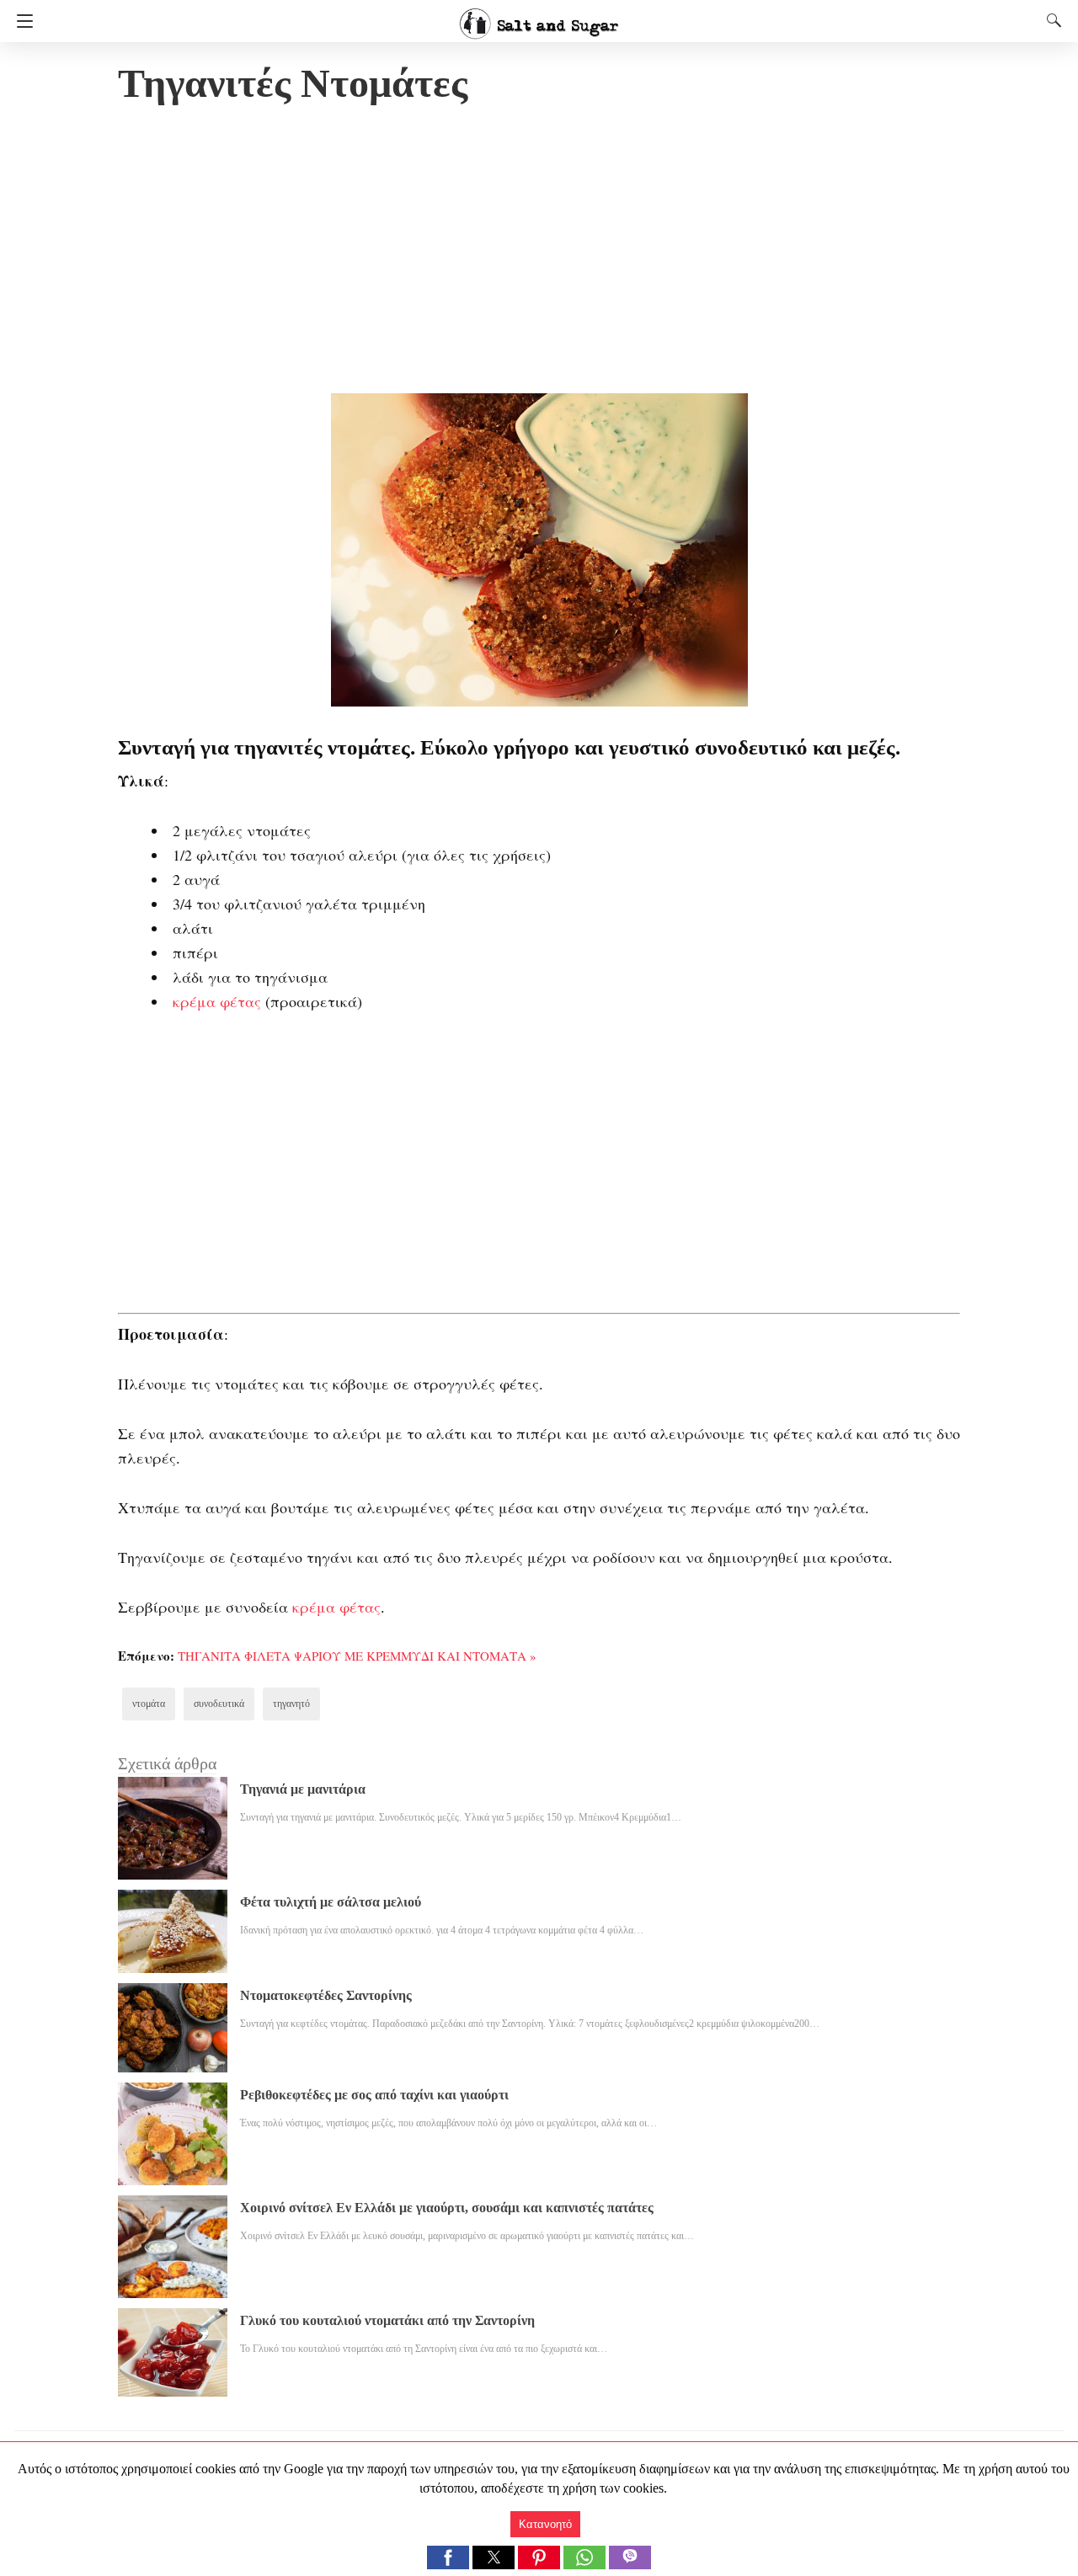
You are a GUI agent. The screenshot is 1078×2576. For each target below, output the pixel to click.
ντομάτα (149, 1704)
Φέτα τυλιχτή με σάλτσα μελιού (331, 1902)
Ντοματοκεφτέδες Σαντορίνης (326, 1995)
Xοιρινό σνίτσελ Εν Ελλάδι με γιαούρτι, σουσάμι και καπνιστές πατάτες (447, 2208)
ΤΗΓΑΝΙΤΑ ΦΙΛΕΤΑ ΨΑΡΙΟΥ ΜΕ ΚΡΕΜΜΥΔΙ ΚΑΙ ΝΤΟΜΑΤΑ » (357, 1656)
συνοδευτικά (219, 1704)
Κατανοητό (545, 2524)
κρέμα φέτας (217, 1001)
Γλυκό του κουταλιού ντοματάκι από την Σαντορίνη (387, 2320)
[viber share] (630, 2565)
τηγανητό (291, 1704)
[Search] (1050, 20)
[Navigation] (21, 21)
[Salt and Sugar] (539, 16)
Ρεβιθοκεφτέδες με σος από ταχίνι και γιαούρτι (374, 2095)
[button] (448, 2557)
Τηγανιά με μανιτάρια (303, 1789)
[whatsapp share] (586, 2565)
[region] (539, 253)
